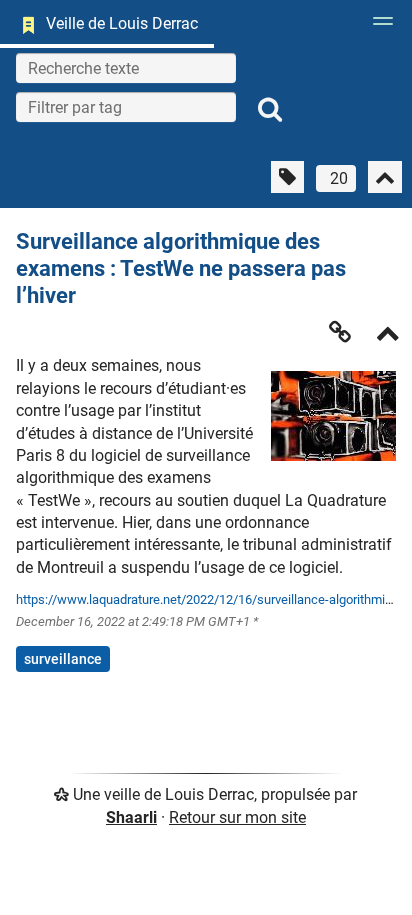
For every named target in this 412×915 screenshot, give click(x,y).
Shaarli (131, 817)
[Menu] (378, 27)
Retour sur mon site (237, 817)
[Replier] (388, 335)
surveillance (63, 659)
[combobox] (126, 107)
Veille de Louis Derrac (122, 23)
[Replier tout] (385, 177)
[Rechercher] (270, 110)
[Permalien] (340, 332)
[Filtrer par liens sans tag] (287, 177)
